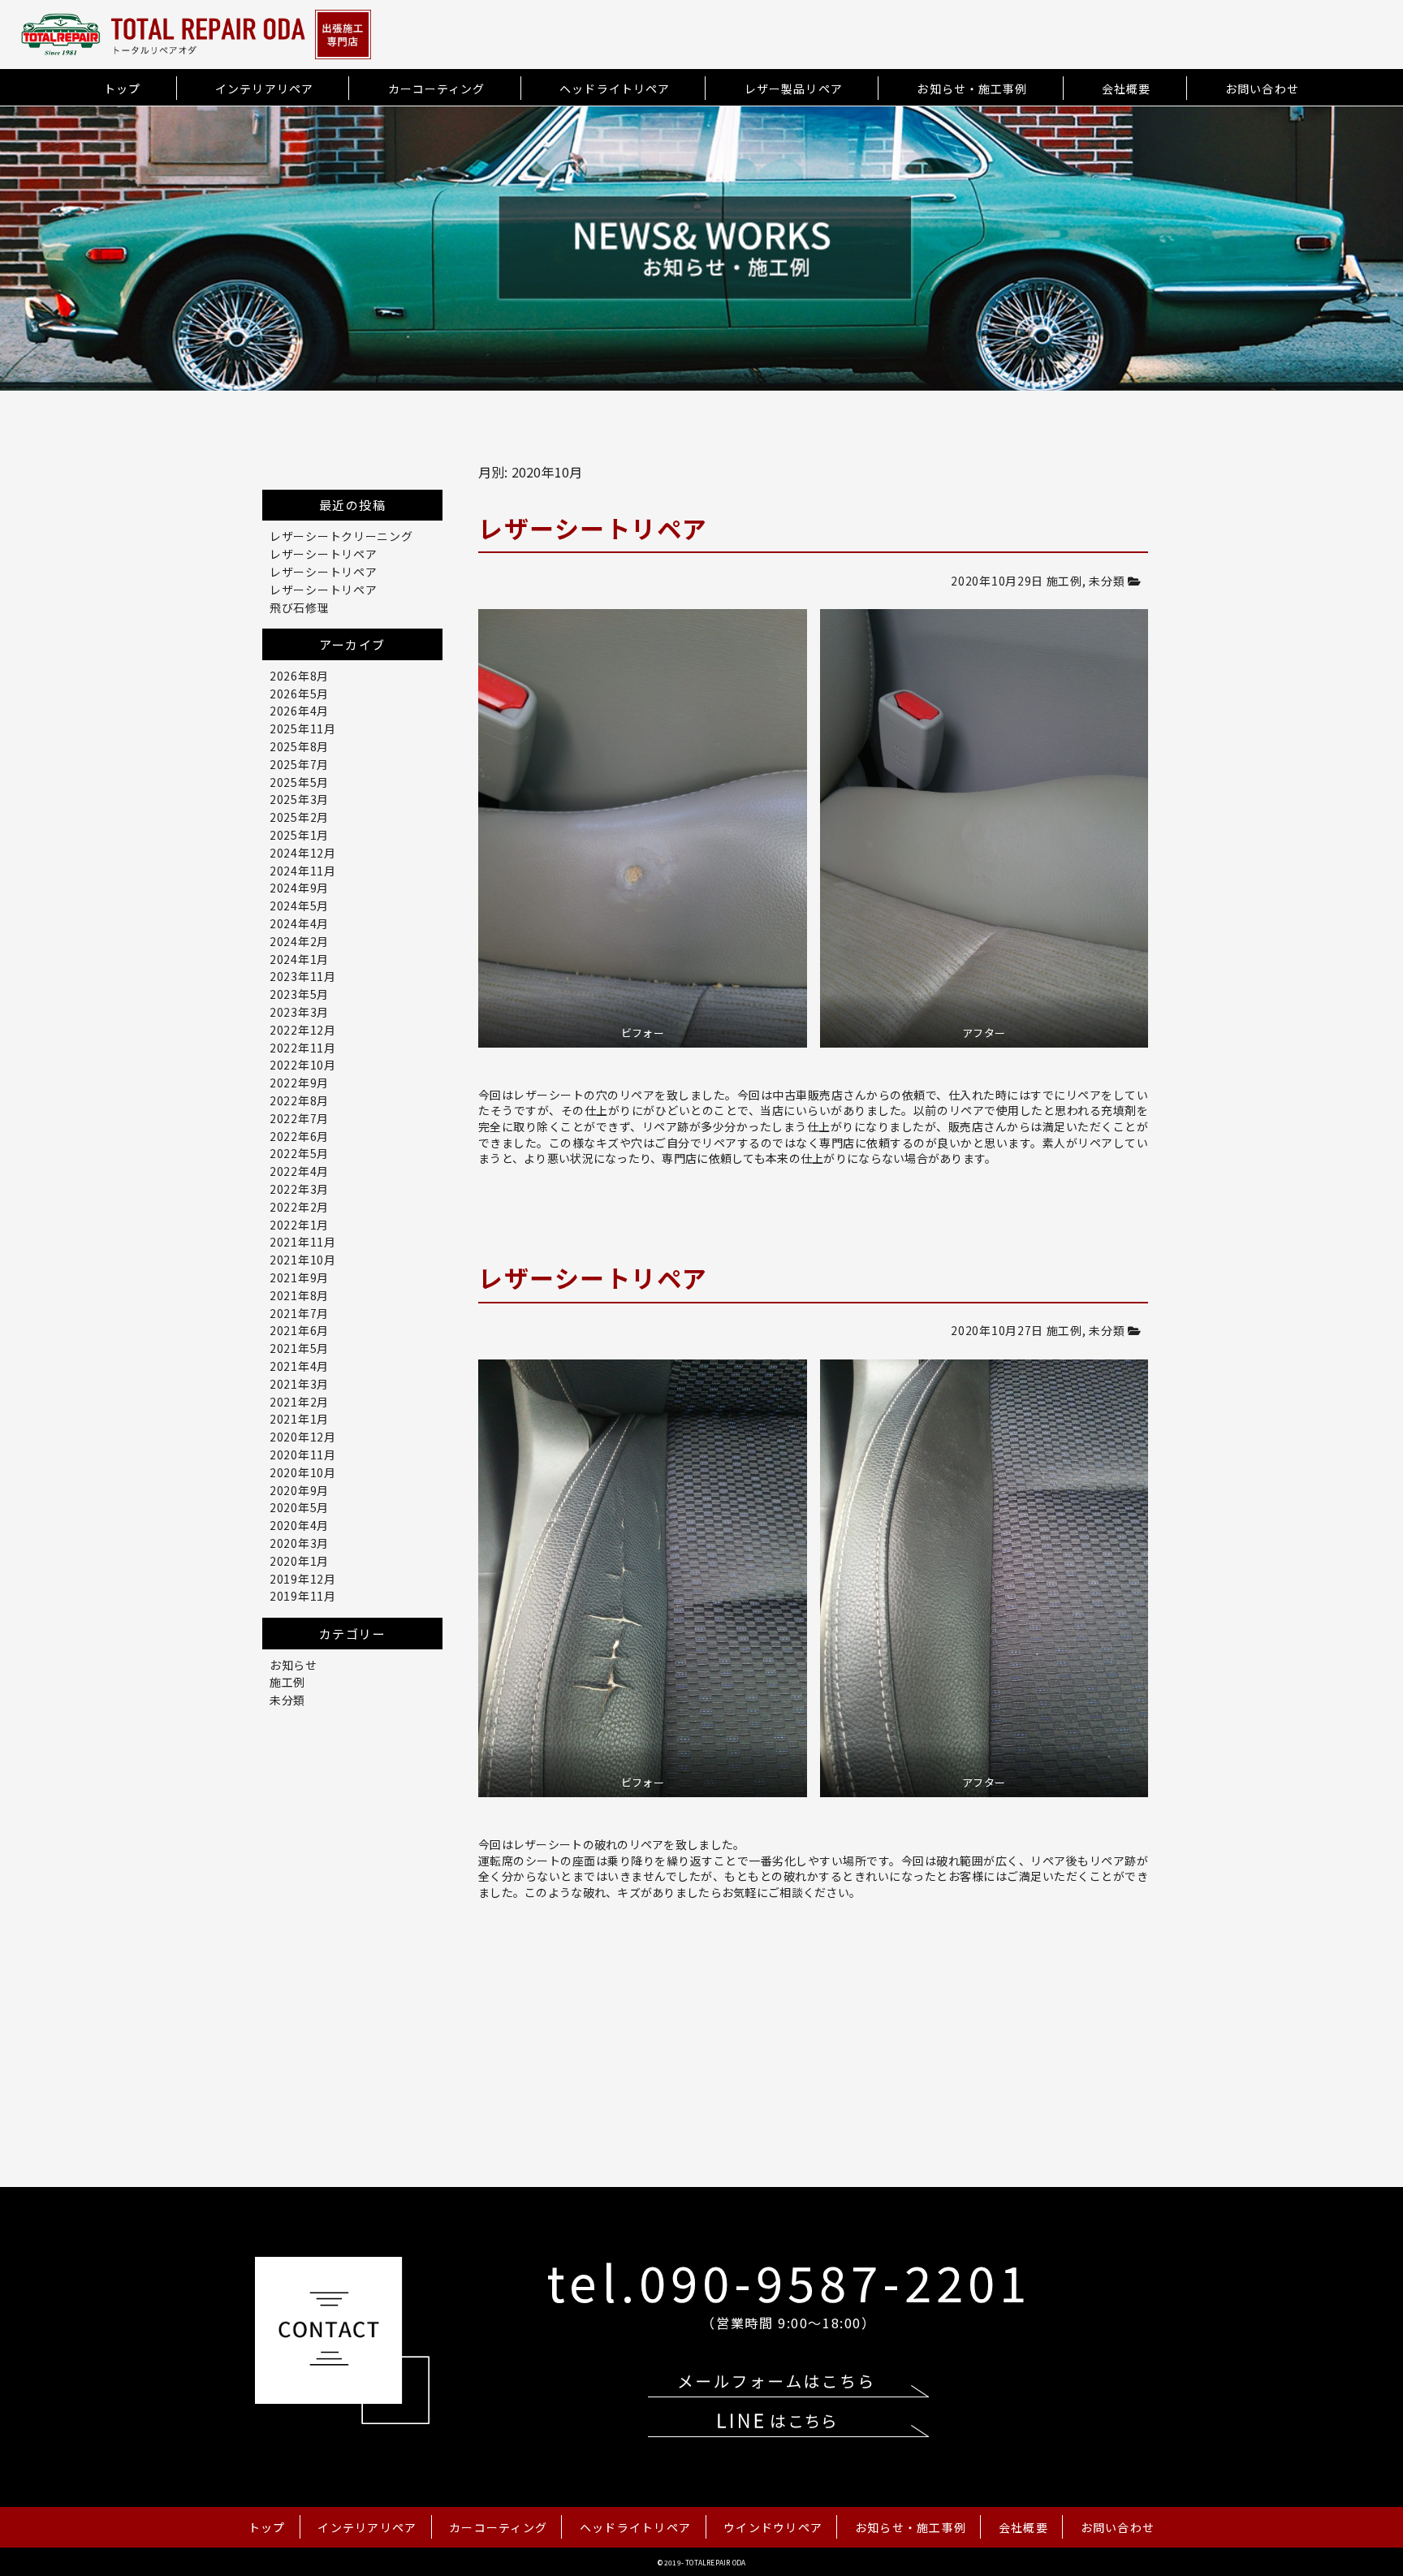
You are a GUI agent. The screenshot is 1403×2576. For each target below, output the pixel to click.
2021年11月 (303, 1242)
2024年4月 (299, 923)
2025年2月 (299, 817)
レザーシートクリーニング (341, 536)
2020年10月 (303, 1472)
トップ (122, 89)
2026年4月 (299, 711)
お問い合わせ (1262, 89)
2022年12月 (303, 1030)
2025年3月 (299, 799)
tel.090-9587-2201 (789, 2281)
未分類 (1107, 581)
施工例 (1064, 581)
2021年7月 (299, 1313)
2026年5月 (299, 694)
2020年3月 (299, 1543)
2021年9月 (299, 1277)
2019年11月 (303, 1596)
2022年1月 (299, 1225)
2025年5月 (299, 782)
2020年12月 (303, 1437)
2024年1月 (299, 959)
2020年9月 (299, 1490)
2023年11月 (303, 976)
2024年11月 (303, 871)
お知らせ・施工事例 (972, 89)
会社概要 (1126, 89)
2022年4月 (299, 1171)
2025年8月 (299, 746)
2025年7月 (299, 764)
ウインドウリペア (773, 2527)
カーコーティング (437, 89)
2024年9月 (299, 888)
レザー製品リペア (794, 89)
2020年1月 (299, 1561)
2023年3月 (299, 1012)
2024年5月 (299, 905)
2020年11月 (303, 1454)
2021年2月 (299, 1402)
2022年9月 (299, 1083)
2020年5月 (299, 1507)
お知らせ (294, 1665)
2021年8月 (299, 1295)
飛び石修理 (300, 607)
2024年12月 (303, 853)
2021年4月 (299, 1366)
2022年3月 (299, 1189)
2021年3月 (299, 1384)
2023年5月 (299, 994)
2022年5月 (299, 1153)
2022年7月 (299, 1118)
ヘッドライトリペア (615, 89)
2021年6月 (299, 1330)
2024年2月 (299, 941)
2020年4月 (299, 1525)
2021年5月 (299, 1348)
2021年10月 (303, 1260)
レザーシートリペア (323, 554)
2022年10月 (303, 1065)
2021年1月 (299, 1419)
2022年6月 (299, 1136)
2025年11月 (303, 728)
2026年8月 (299, 676)
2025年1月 (299, 835)
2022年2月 (299, 1207)
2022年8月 (299, 1100)
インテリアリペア (264, 89)
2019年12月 (303, 1579)
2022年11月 (303, 1048)
